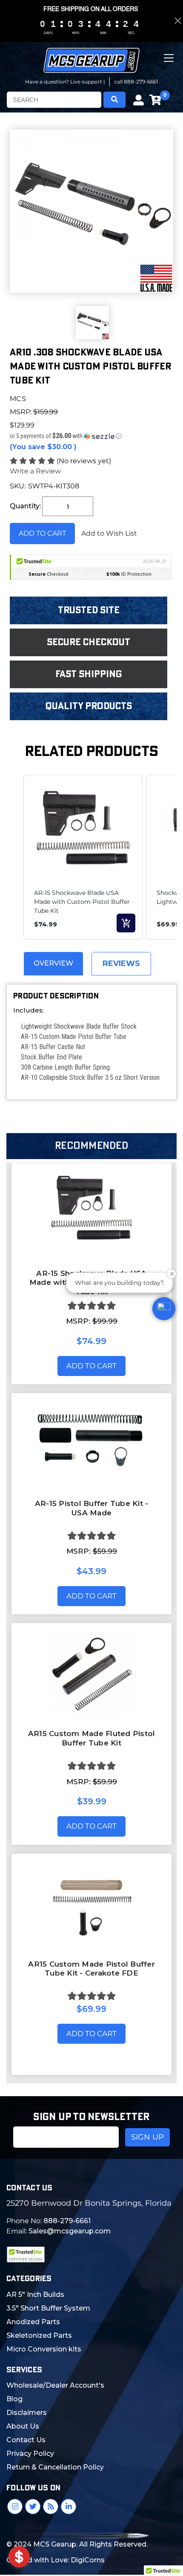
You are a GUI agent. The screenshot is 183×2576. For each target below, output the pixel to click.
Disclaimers (27, 2413)
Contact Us (26, 2440)
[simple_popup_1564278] (19, 2557)
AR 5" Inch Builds (35, 2295)
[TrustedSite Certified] (26, 2254)
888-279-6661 (67, 2221)
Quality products (89, 706)
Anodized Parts (33, 2322)
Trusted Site (89, 610)
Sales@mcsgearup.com (70, 2231)
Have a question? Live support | (65, 82)
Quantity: (25, 506)
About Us (23, 2426)
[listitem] (83, 857)
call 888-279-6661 (136, 82)
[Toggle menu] (170, 65)
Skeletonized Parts (39, 2335)
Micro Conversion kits (44, 2349)
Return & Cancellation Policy (55, 2467)
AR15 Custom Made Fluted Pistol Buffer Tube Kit (92, 1738)
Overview (53, 963)
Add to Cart (91, 1366)
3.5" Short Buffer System (48, 2308)
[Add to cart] (126, 923)
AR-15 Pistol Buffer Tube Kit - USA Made (92, 1508)
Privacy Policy (30, 2453)
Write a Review (35, 471)
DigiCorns (88, 2560)
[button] (91, 436)
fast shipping (89, 674)
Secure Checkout (89, 642)
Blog (14, 2399)
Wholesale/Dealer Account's (55, 2385)
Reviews (121, 963)
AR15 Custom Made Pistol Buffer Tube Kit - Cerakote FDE (91, 1969)
